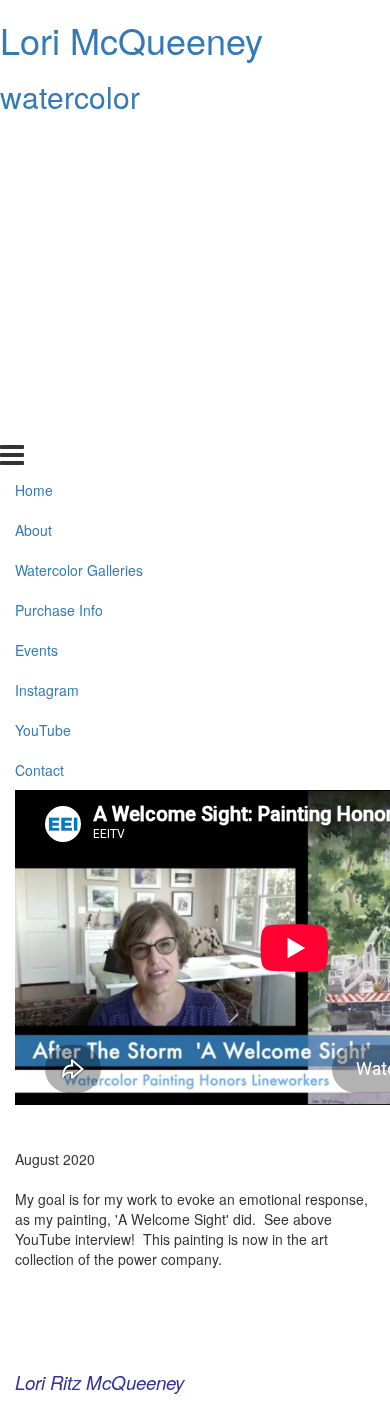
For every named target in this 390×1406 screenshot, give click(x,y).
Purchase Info (59, 263)
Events (36, 303)
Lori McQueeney (131, 39)
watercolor (70, 96)
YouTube (43, 383)
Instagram (47, 343)
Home (34, 143)
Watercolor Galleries (79, 223)
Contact (39, 422)
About (33, 183)
